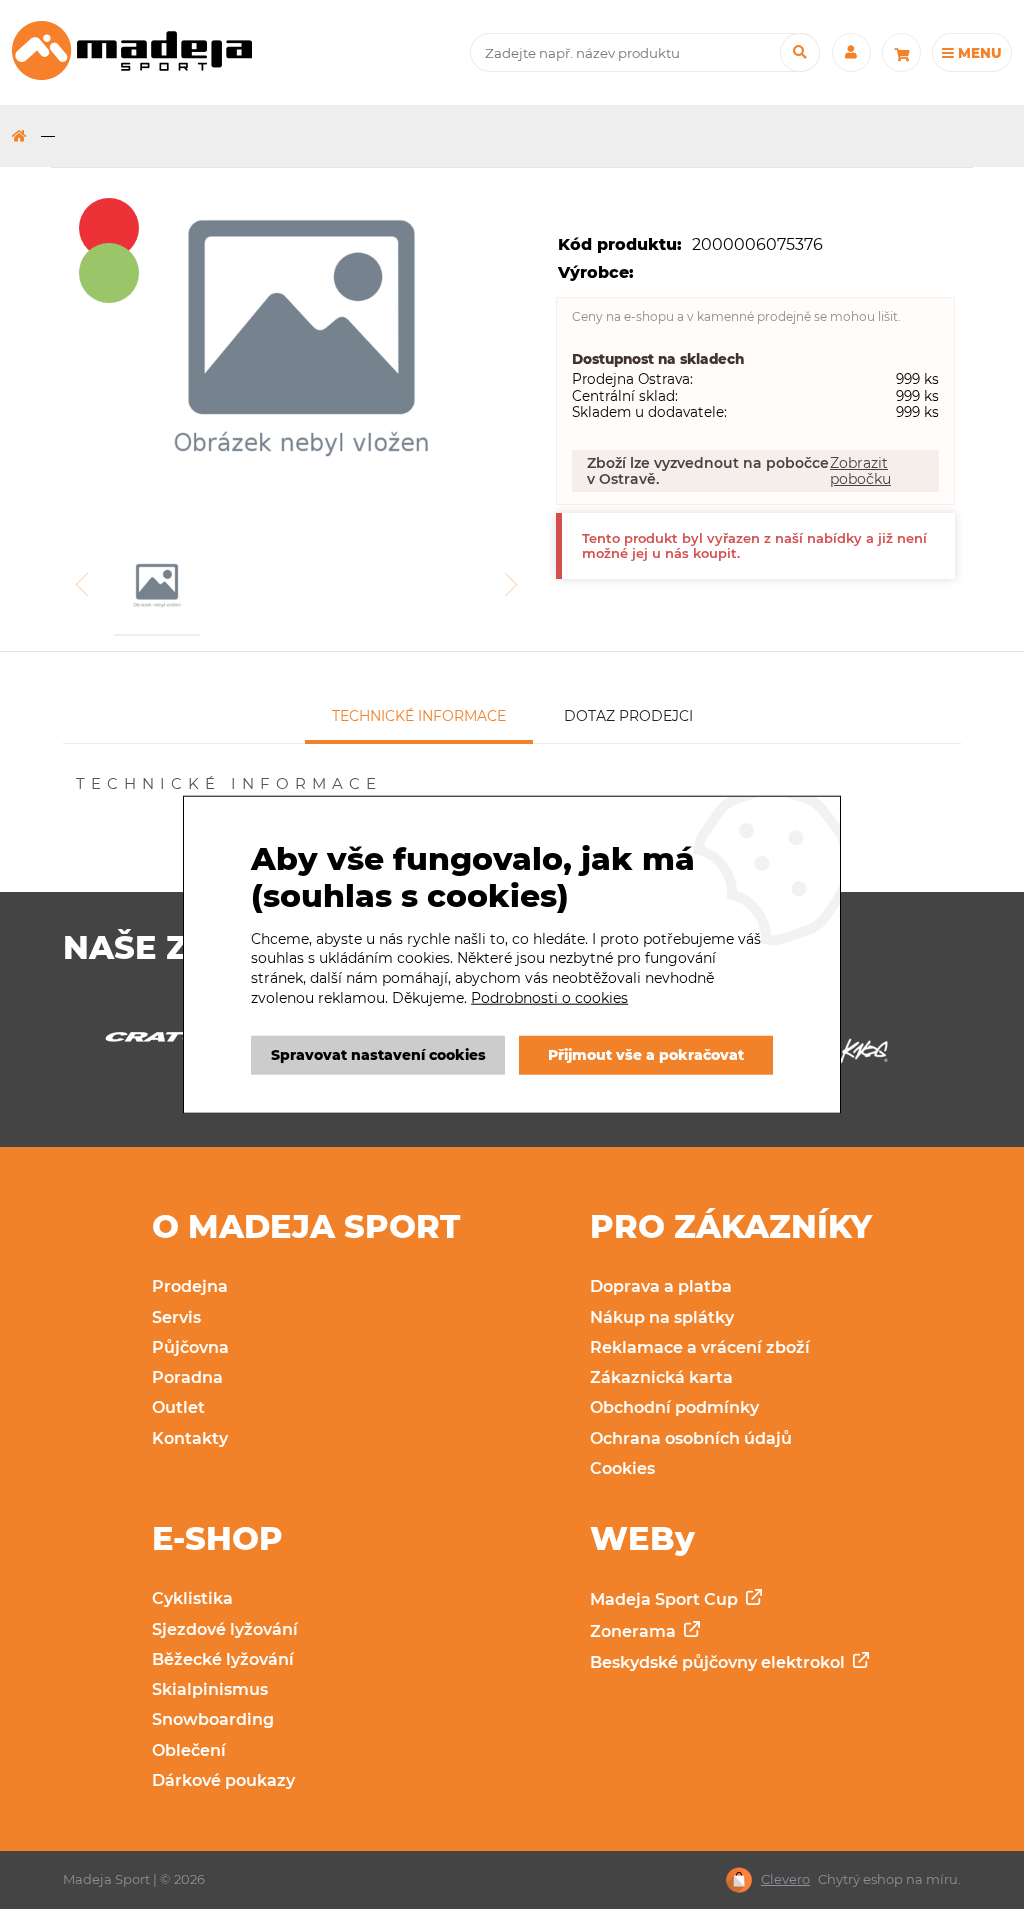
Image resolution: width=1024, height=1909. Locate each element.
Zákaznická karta (661, 1377)
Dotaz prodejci (628, 716)
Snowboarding (213, 1719)
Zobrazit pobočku (860, 471)
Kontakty (190, 1438)
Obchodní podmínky (674, 1407)
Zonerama (635, 1631)
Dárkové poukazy (223, 1780)
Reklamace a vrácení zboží (700, 1347)
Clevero (785, 1879)
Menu (978, 53)
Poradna (187, 1377)
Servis (176, 1317)
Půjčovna (190, 1347)
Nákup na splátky (662, 1317)
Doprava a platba (661, 1286)
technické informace (419, 716)
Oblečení (189, 1750)
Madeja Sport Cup (666, 1599)
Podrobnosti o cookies (549, 997)
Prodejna (190, 1286)
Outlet (178, 1407)
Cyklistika (192, 1598)
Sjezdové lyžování (225, 1629)
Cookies (622, 1468)
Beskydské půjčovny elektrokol (719, 1662)
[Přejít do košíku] (901, 52)
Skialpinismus (210, 1689)
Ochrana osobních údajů (691, 1438)
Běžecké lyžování (223, 1659)
